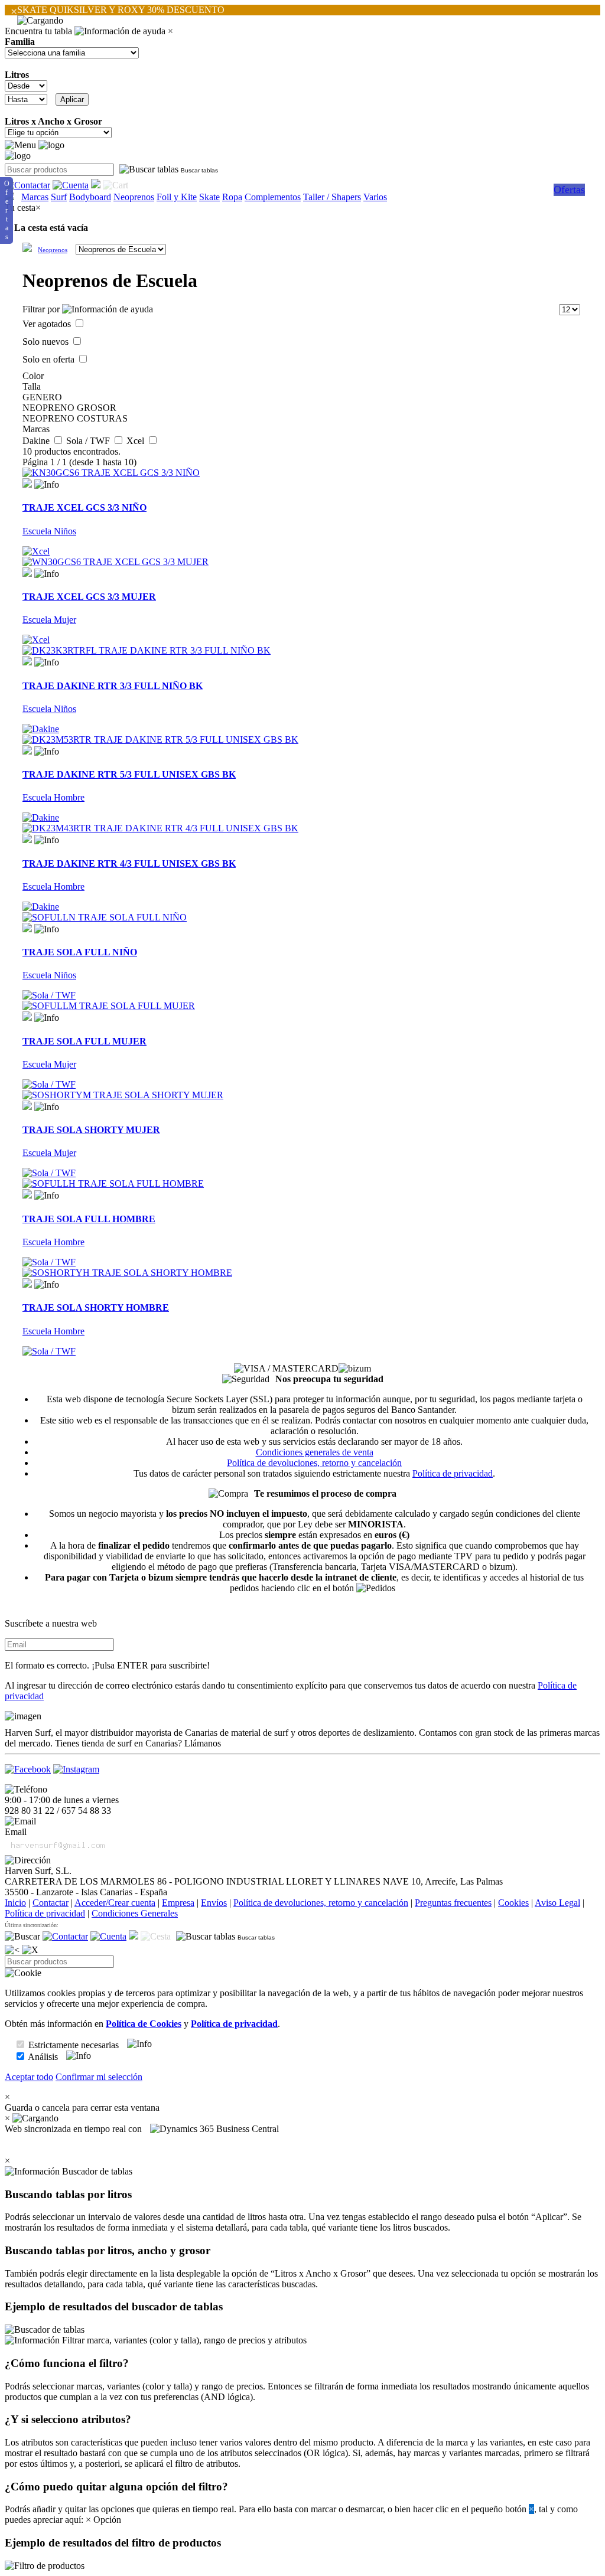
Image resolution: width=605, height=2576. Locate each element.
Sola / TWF (89, 441)
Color (33, 376)
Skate (209, 197)
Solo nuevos (47, 342)
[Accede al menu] (20, 145)
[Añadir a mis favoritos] (27, 483)
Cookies (513, 1903)
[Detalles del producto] (47, 485)
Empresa (178, 1903)
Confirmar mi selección (99, 2077)
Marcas (35, 197)
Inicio (15, 1903)
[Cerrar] (30, 1950)
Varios (375, 197)
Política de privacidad (453, 1473)
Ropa (232, 197)
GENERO (42, 397)
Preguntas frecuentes (453, 1903)
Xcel (136, 441)
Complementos (273, 197)
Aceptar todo (29, 2077)
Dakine (37, 441)
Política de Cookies (144, 2024)
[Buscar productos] (22, 1937)
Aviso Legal (557, 1903)
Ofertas (569, 190)
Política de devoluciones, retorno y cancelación (314, 1463)
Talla (32, 386)
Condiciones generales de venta (315, 1452)
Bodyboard (90, 197)
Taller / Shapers (332, 197)
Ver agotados (48, 324)
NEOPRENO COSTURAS (75, 418)
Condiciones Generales (135, 1913)
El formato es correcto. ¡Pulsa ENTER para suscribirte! (107, 1665)
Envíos (214, 1903)
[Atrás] (12, 1950)
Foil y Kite (177, 197)
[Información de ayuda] (120, 31)
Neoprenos (134, 197)
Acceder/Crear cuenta (115, 1903)
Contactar (51, 1903)
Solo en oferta (50, 359)
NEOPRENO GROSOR (69, 408)
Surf (59, 197)
